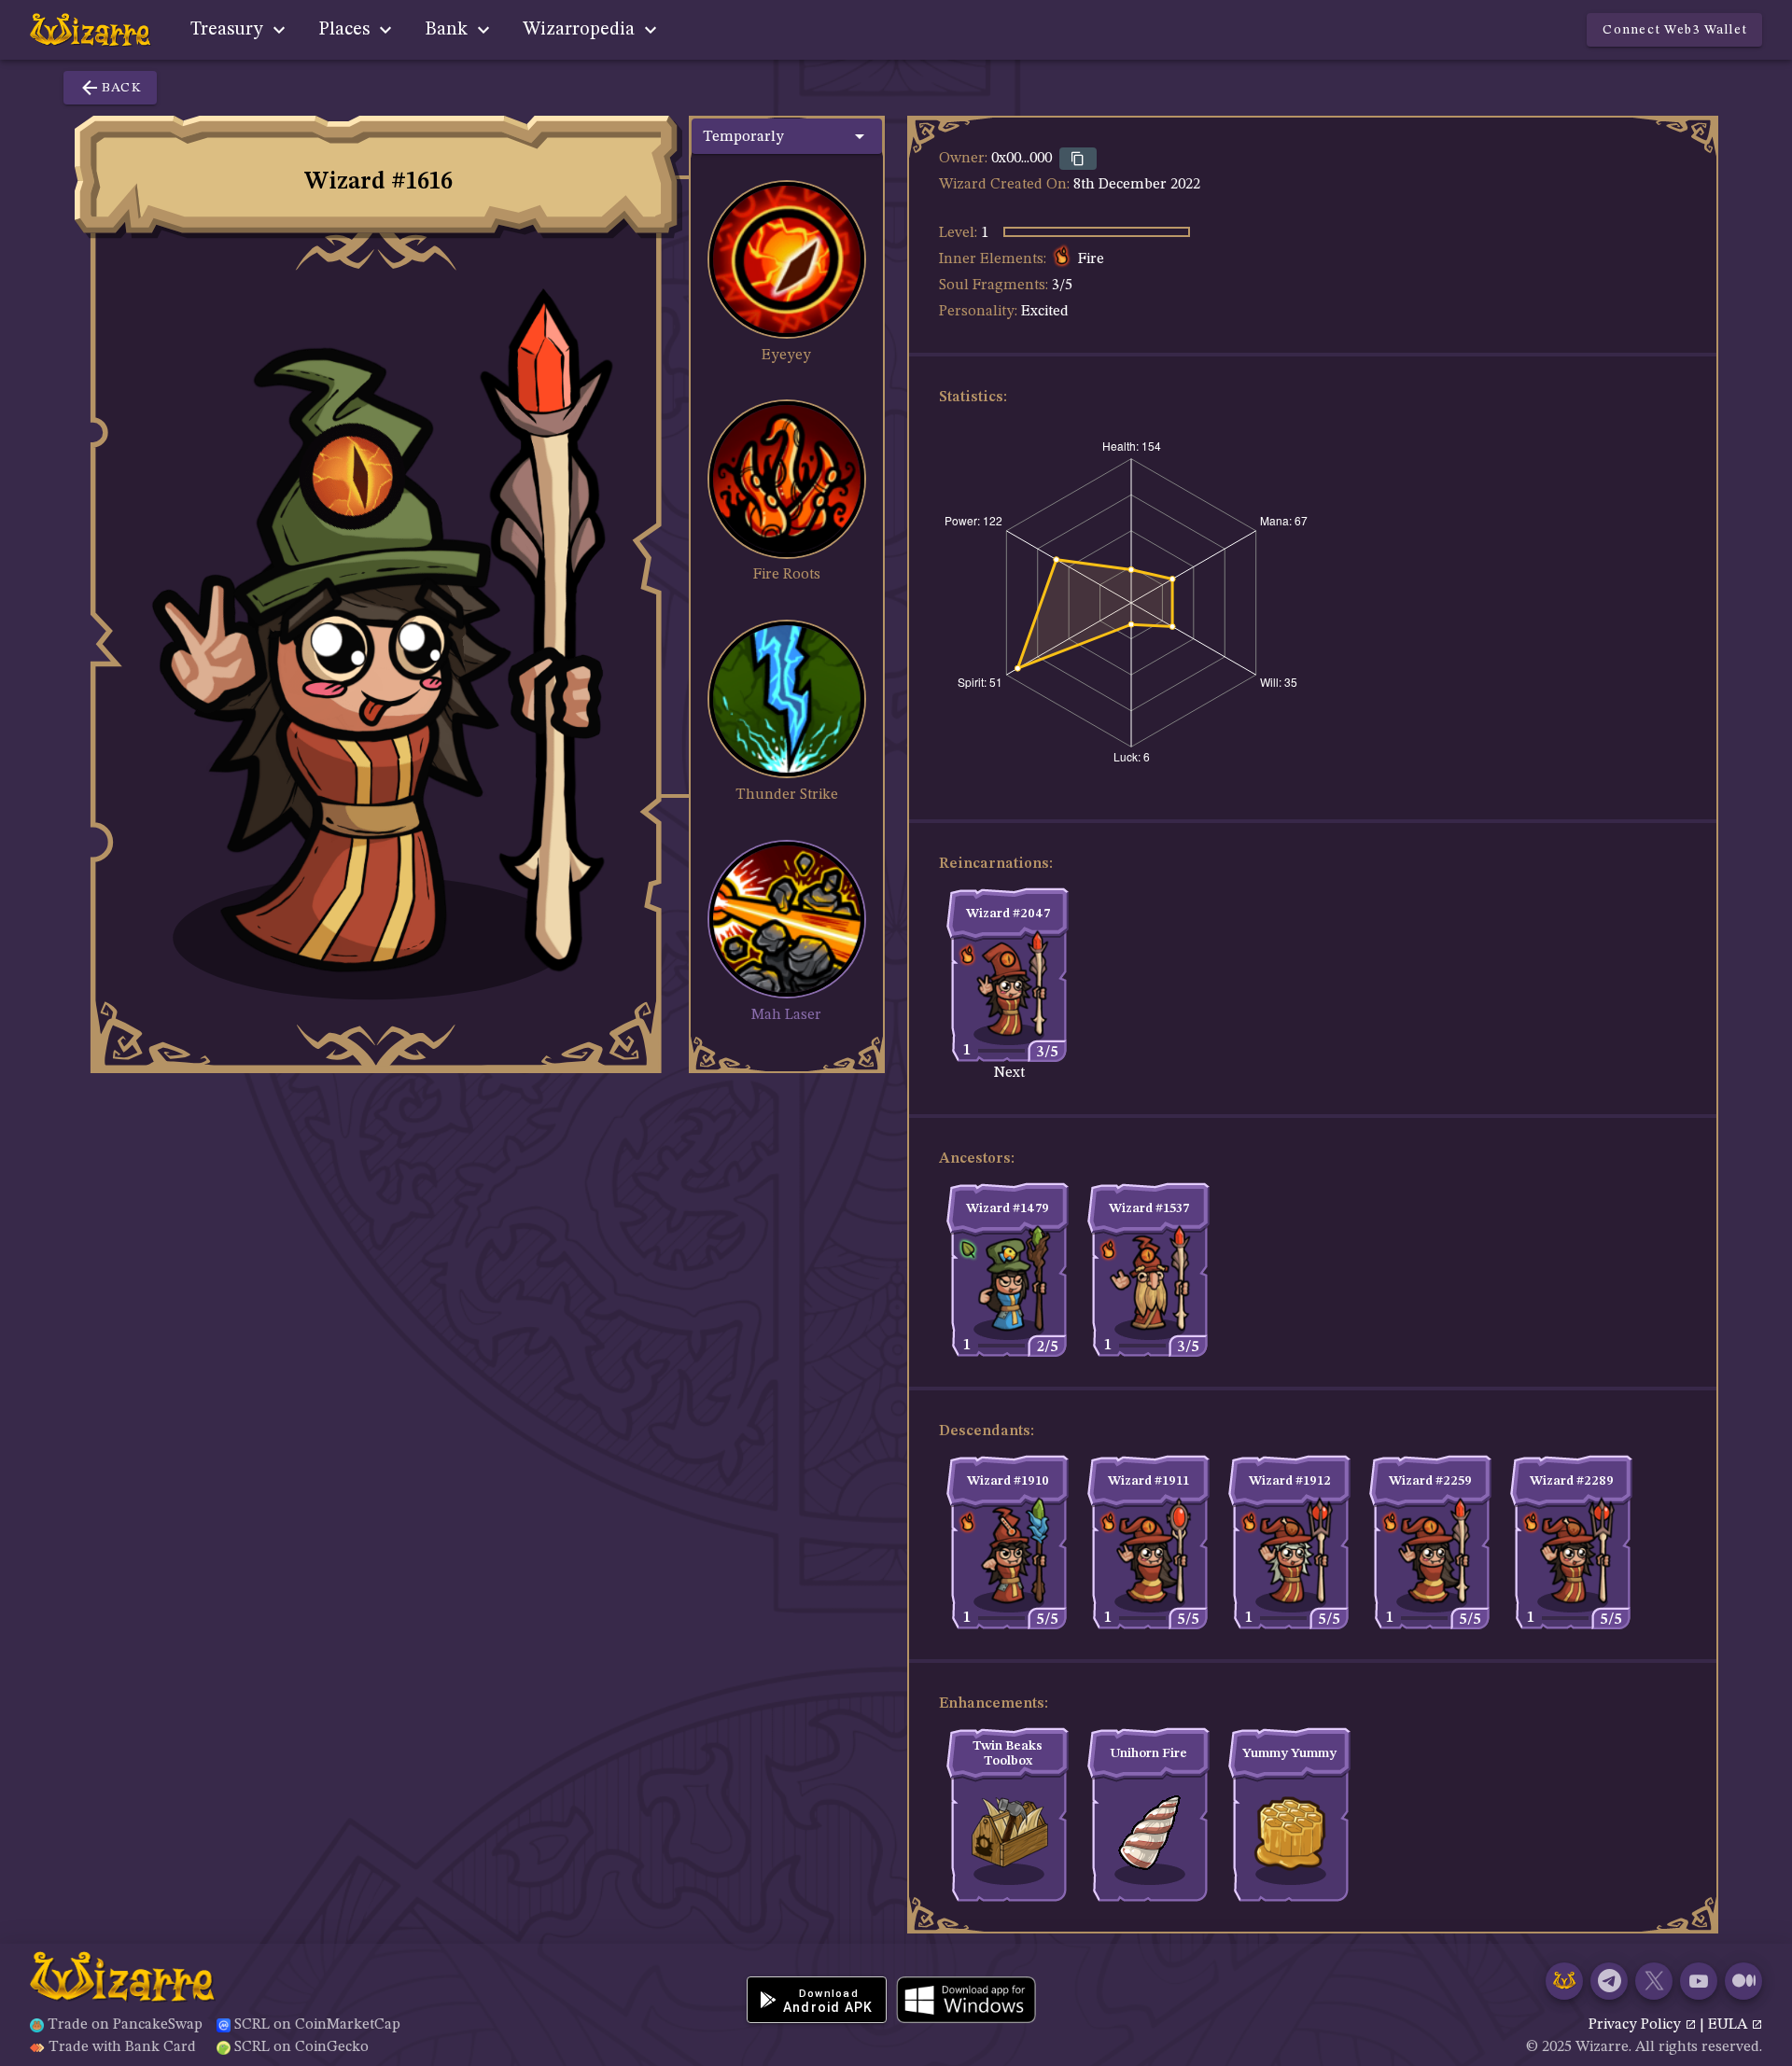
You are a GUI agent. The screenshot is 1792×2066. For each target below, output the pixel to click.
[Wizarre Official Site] (1564, 1981)
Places (346, 30)
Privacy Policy (1637, 2025)
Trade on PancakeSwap (125, 2025)
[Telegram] (1609, 1981)
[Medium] (1743, 1981)
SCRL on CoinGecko (301, 2047)
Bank (448, 30)
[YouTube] (1699, 1981)
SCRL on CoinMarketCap (317, 2025)
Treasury (229, 30)
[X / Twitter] (1654, 1981)
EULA (1729, 2025)
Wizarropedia (581, 30)
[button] (787, 136)
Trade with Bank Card (122, 2047)
